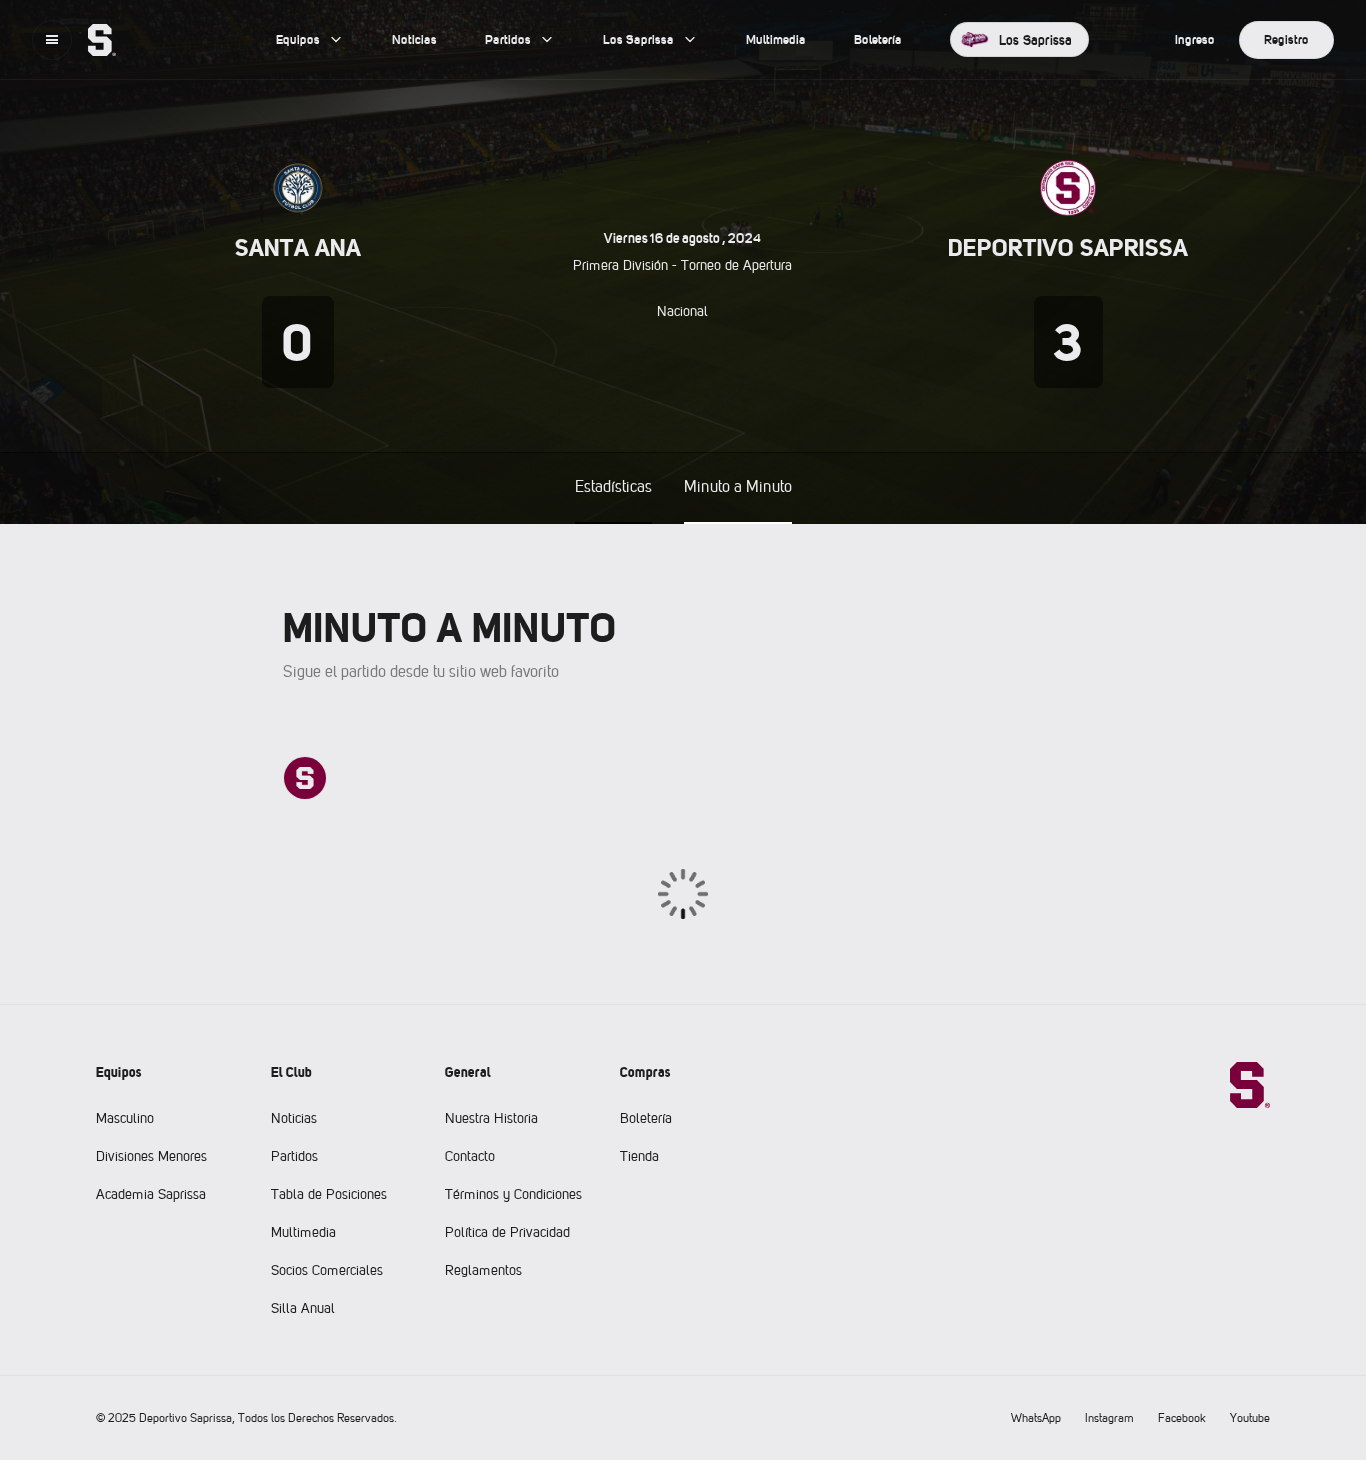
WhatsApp (1036, 1418)
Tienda (639, 1156)
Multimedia (303, 1232)
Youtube (1250, 1418)
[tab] (613, 488)
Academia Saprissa (151, 1194)
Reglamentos (483, 1270)
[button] (52, 40)
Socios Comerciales (327, 1270)
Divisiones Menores (151, 1156)
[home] (102, 40)
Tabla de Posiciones (329, 1194)
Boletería (646, 1118)
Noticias (294, 1118)
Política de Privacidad (507, 1232)
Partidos (294, 1156)
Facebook (1182, 1418)
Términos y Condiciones (513, 1194)
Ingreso (1195, 39)
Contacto (470, 1156)
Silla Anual (303, 1308)
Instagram (1109, 1418)
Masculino (125, 1118)
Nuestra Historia (491, 1118)
